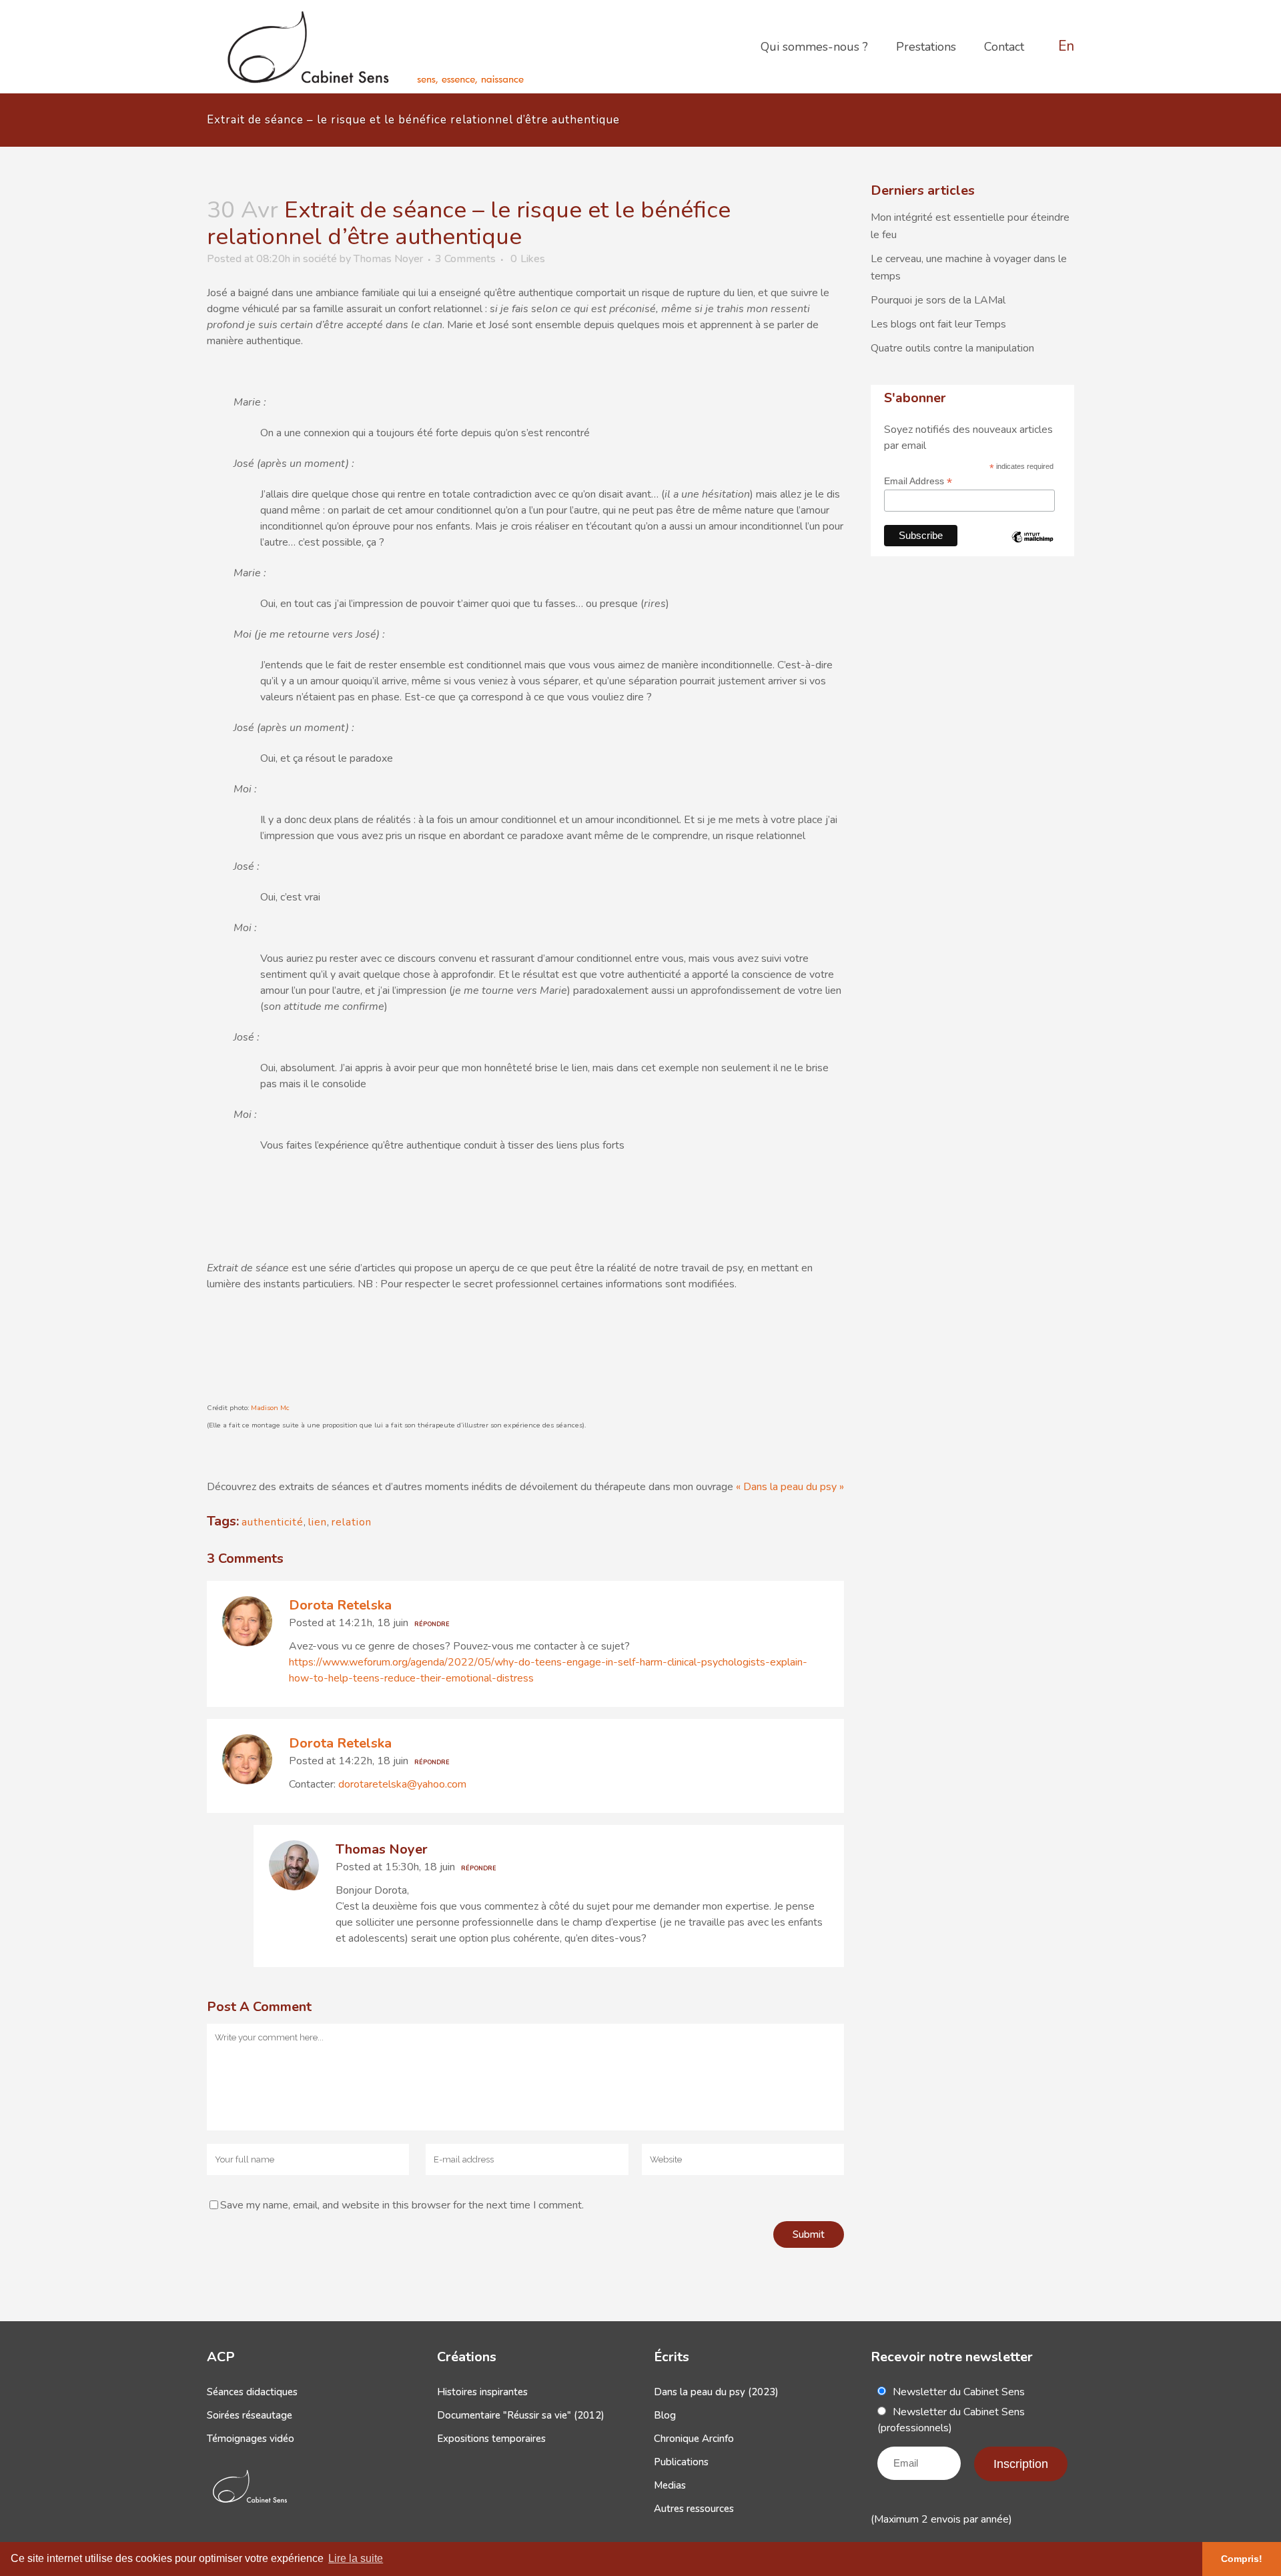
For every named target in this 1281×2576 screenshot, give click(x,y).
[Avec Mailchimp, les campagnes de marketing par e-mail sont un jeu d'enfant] (1033, 548)
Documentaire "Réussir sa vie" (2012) (521, 2415)
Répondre (432, 1624)
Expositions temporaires (491, 2439)
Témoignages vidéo (251, 2439)
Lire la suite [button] (356, 2558)
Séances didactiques (252, 2392)
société (320, 259)
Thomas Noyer (388, 259)
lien (318, 1522)
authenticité (273, 1522)
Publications (681, 2462)
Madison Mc (270, 1408)
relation (352, 1522)
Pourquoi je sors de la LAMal (938, 300)
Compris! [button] (1242, 2559)
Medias (670, 2485)
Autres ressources (694, 2509)
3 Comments (465, 259)
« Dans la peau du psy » (790, 1487)
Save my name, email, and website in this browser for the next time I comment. (402, 2205)
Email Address (918, 481)
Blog (665, 2415)
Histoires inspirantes (482, 2392)
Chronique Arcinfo (694, 2439)
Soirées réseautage (250, 2415)
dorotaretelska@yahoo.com (402, 1784)
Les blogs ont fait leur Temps (938, 324)
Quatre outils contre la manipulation (952, 348)
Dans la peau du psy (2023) (716, 2392)
